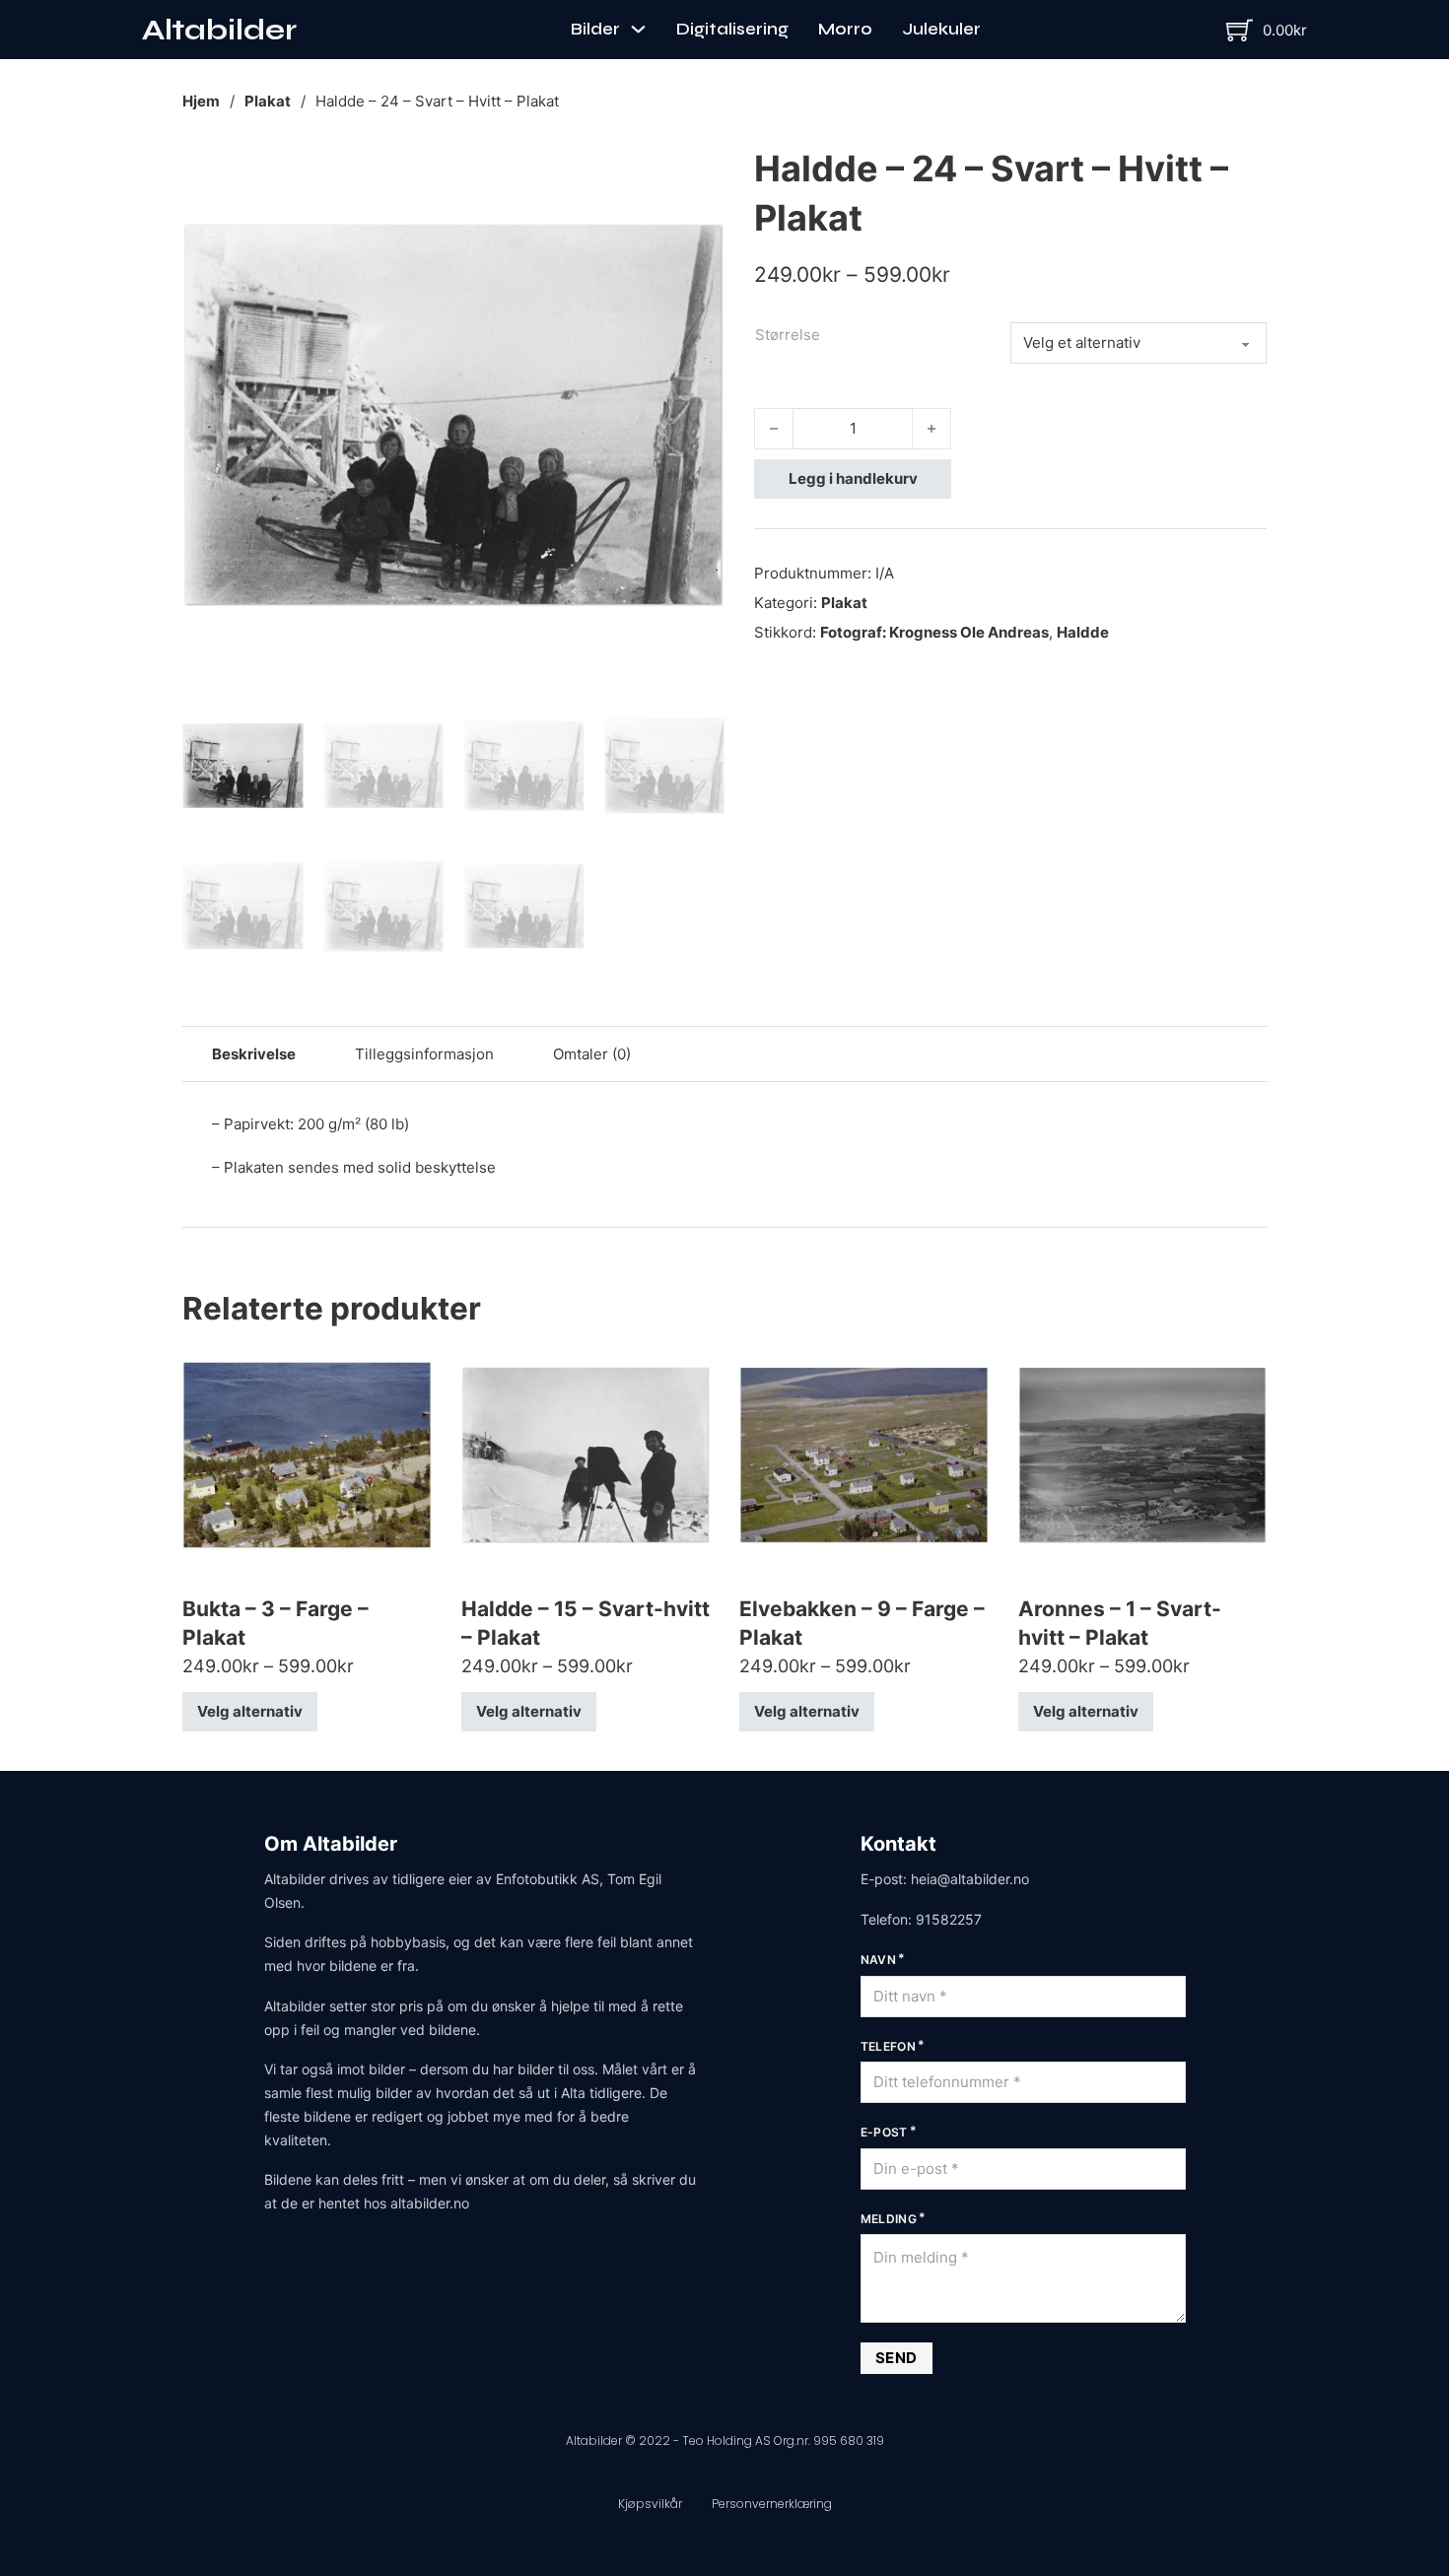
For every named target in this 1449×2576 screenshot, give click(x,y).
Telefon (889, 2046)
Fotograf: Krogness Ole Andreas (934, 632)
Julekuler (941, 29)
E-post (884, 2132)
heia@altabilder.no (970, 1879)
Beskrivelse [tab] (254, 1054)
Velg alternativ (250, 1711)
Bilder (595, 29)
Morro (845, 29)
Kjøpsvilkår (650, 2504)
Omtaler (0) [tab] (592, 1054)
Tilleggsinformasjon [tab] (424, 1054)
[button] (698, 170)
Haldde (1083, 632)
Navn (879, 1960)
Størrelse (788, 335)
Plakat (268, 101)
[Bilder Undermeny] (638, 29)
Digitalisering (732, 29)
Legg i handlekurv (853, 478)
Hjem (201, 101)
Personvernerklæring (772, 2504)
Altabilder (219, 30)
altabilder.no (430, 2203)
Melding (889, 2219)
